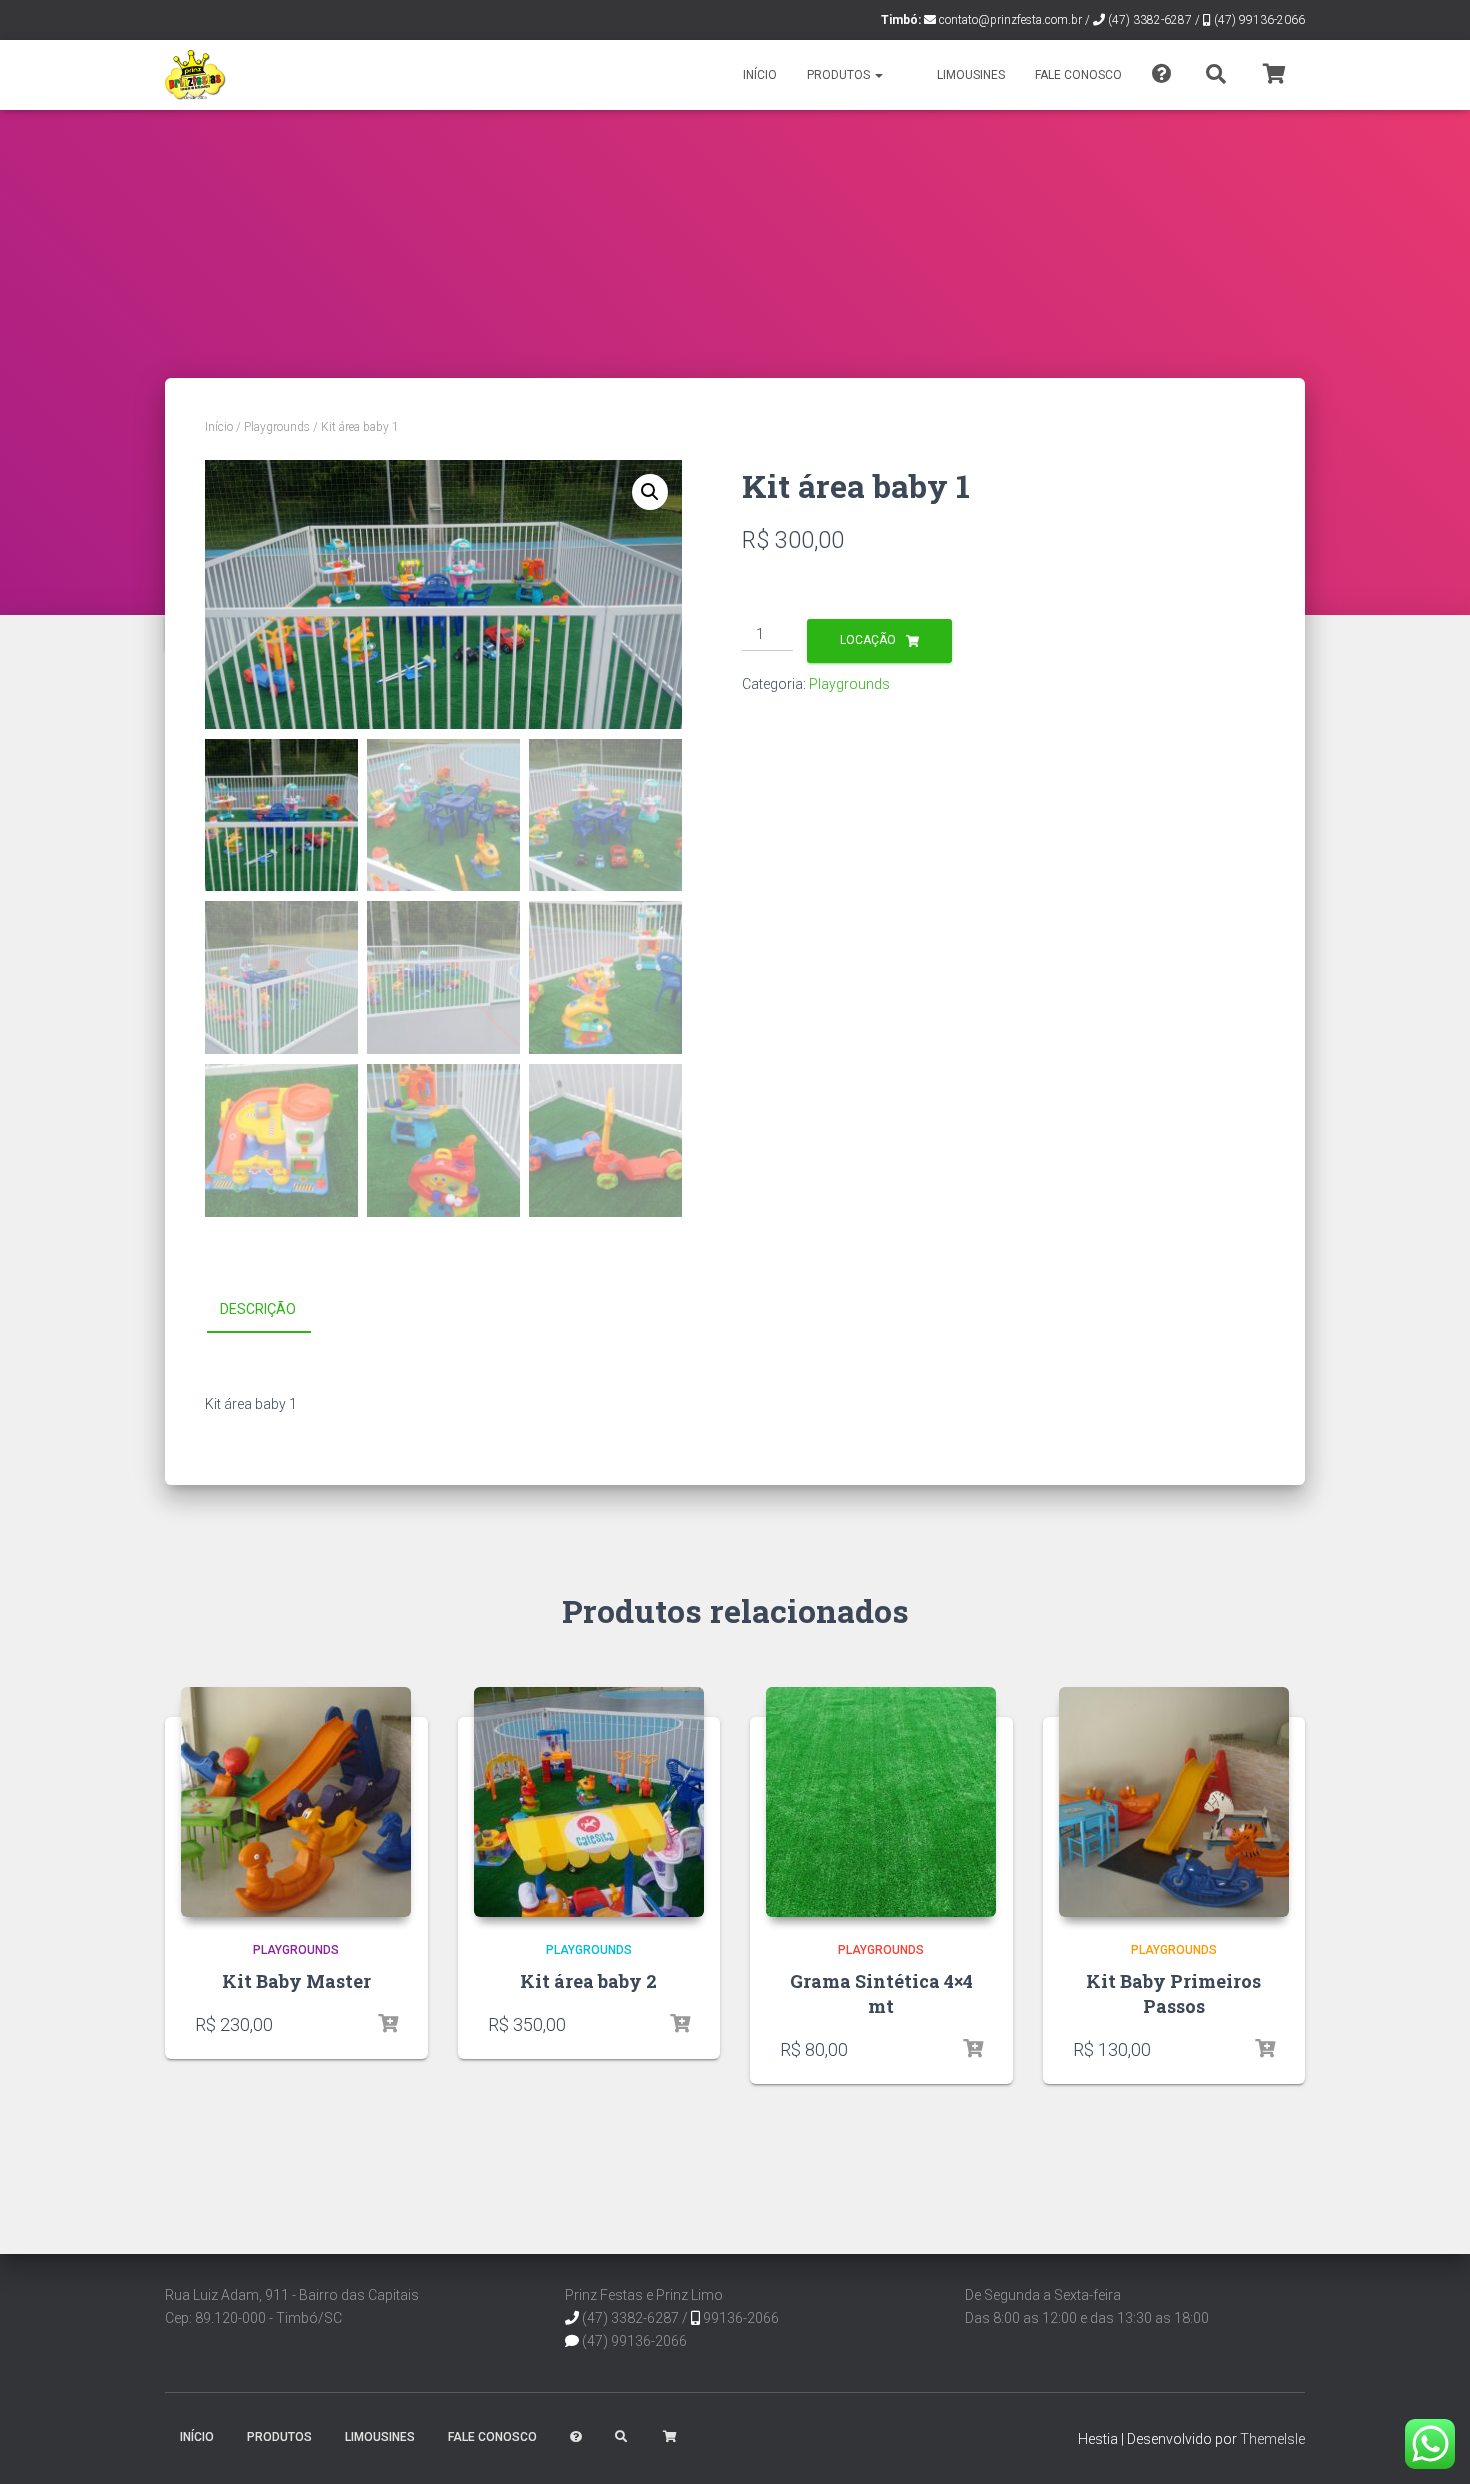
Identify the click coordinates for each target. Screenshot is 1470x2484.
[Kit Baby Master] (296, 1802)
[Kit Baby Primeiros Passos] (1174, 1802)
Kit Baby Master (296, 1981)
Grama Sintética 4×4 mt (881, 1993)
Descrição (258, 1309)
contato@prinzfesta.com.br (1010, 20)
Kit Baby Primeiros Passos (1173, 1993)
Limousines (971, 75)
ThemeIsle (1272, 2439)
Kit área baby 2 (588, 1981)
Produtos (840, 75)
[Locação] (388, 2024)
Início (760, 75)
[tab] (273, 1310)
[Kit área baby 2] (589, 1802)
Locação (868, 640)
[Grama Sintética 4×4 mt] (881, 1802)
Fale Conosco (1078, 75)
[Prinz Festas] (195, 75)
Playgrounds (277, 427)
